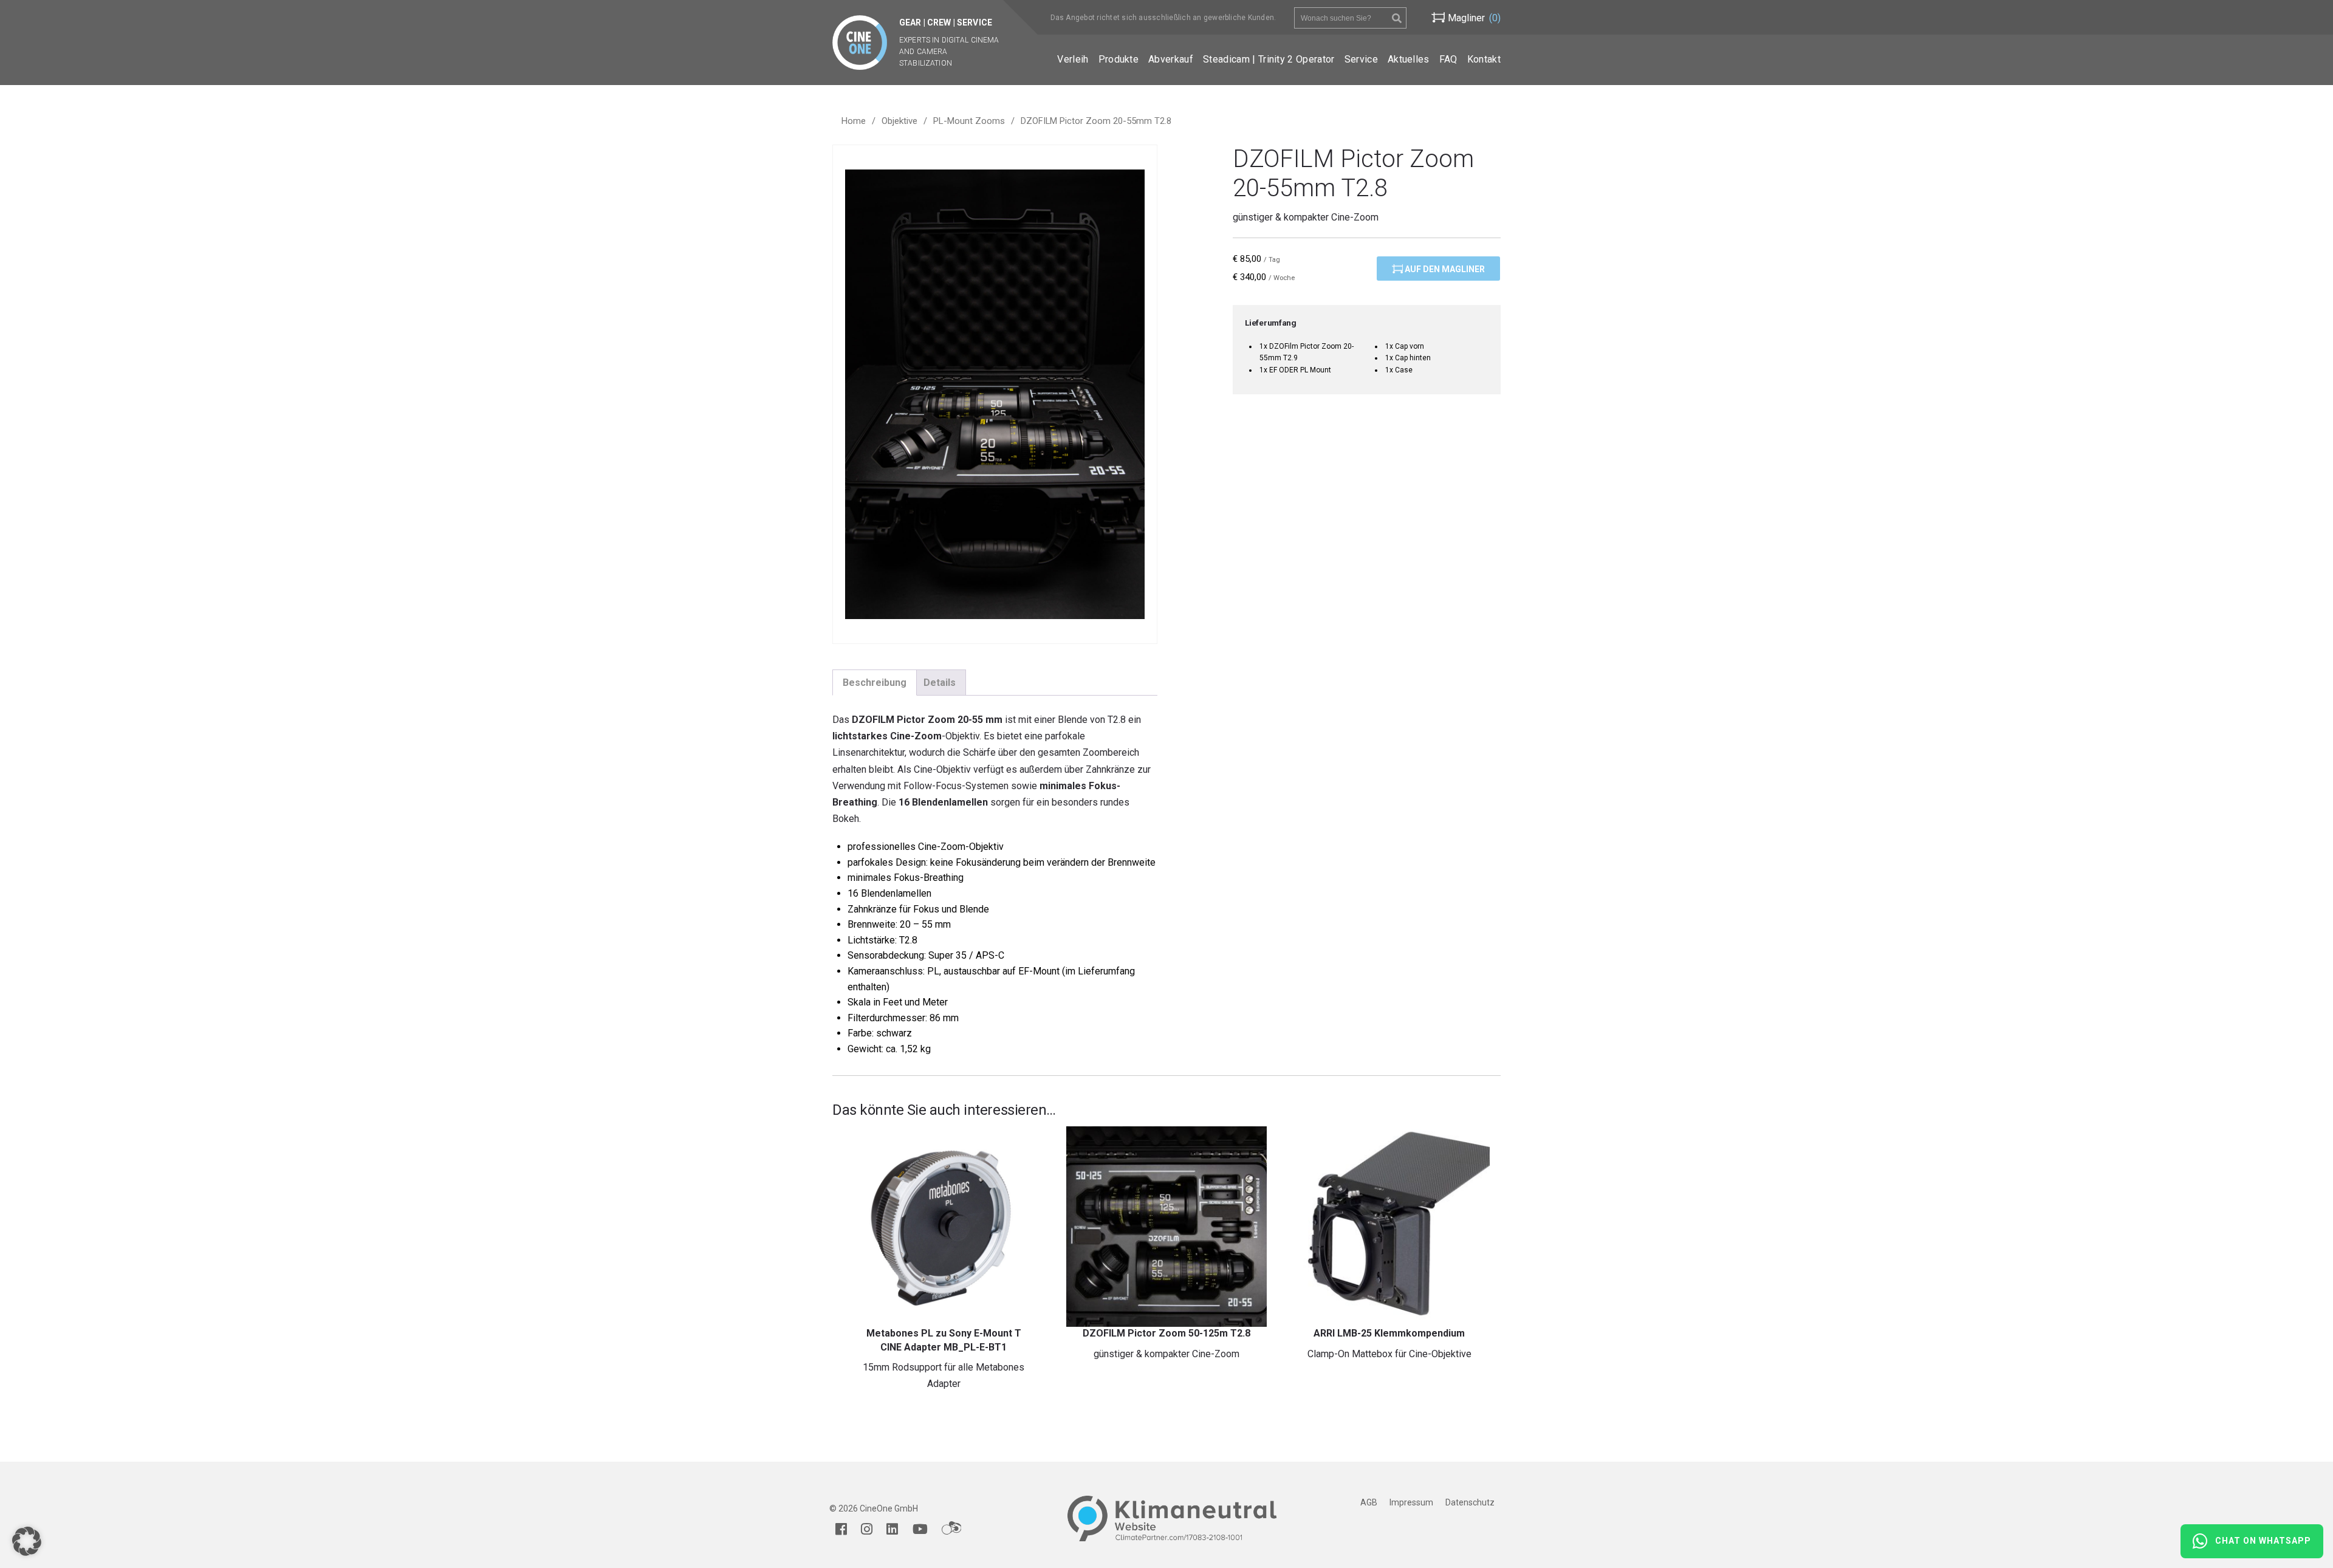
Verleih (1073, 59)
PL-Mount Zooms (969, 121)
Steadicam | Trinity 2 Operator (1269, 59)
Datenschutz (1470, 1502)
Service (1361, 59)
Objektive (899, 121)
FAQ (1448, 59)
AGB (1369, 1502)
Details (940, 683)
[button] (27, 1541)
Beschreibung (875, 683)
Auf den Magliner (1444, 269)
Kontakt (1484, 59)
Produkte (1119, 59)
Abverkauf (1171, 59)
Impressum (1411, 1502)
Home (854, 121)
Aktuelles (1409, 59)
